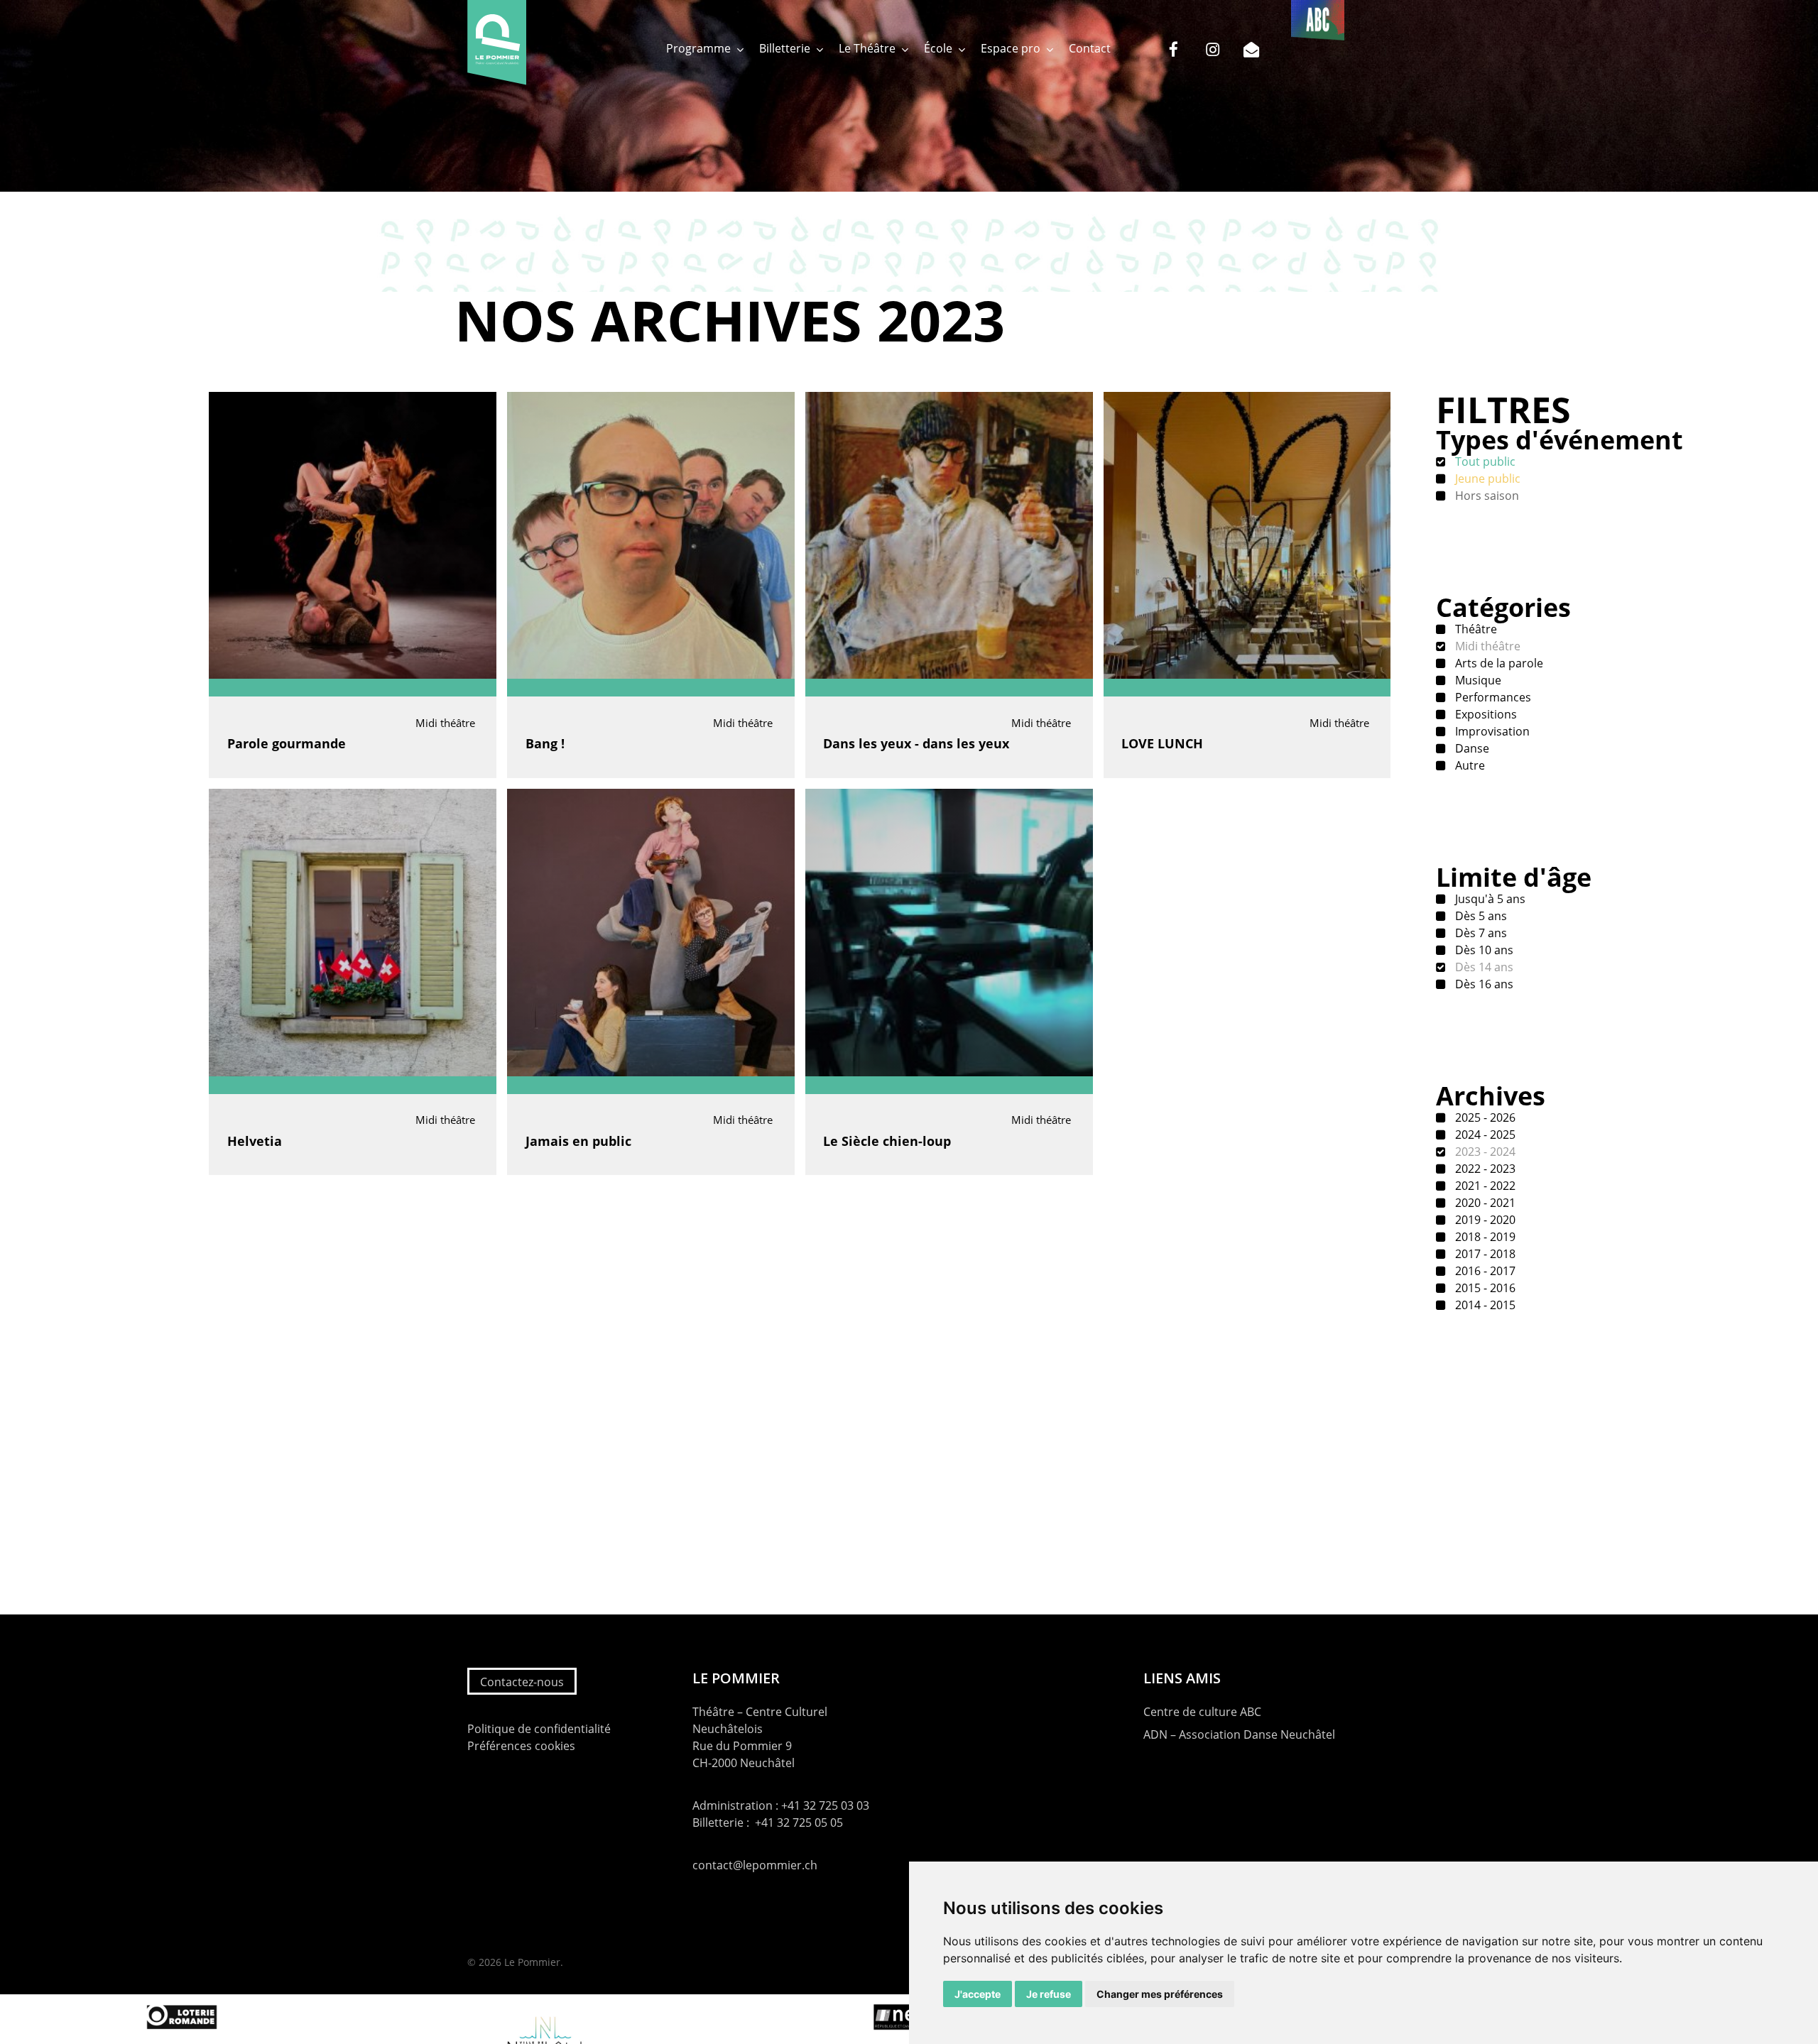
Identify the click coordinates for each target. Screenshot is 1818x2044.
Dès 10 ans (1483, 950)
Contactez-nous (522, 1682)
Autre (1469, 765)
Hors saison (1486, 496)
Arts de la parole (1498, 663)
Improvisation (1491, 731)
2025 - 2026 (1484, 1117)
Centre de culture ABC (1202, 1712)
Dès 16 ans (1483, 984)
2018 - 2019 (1484, 1237)
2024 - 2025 (1484, 1135)
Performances (1492, 697)
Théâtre (1475, 629)
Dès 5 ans (1480, 916)
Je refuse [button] (1049, 1994)
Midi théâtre (1486, 646)
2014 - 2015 (1484, 1305)
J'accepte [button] (978, 1994)
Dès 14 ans (1483, 967)
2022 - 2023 (1484, 1169)
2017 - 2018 (1484, 1254)
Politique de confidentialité (539, 1729)
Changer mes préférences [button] (1160, 1994)
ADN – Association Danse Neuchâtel (1239, 1734)
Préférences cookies (521, 1746)
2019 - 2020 (1484, 1220)
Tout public (1484, 461)
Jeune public (1486, 479)
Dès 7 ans (1480, 933)
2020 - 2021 (1484, 1203)
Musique (1477, 680)
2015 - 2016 (1484, 1288)
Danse (1471, 748)
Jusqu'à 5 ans (1489, 899)
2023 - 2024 (1484, 1152)
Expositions (1485, 714)
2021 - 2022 (1484, 1186)
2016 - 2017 (1484, 1271)
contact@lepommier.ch (755, 1865)
